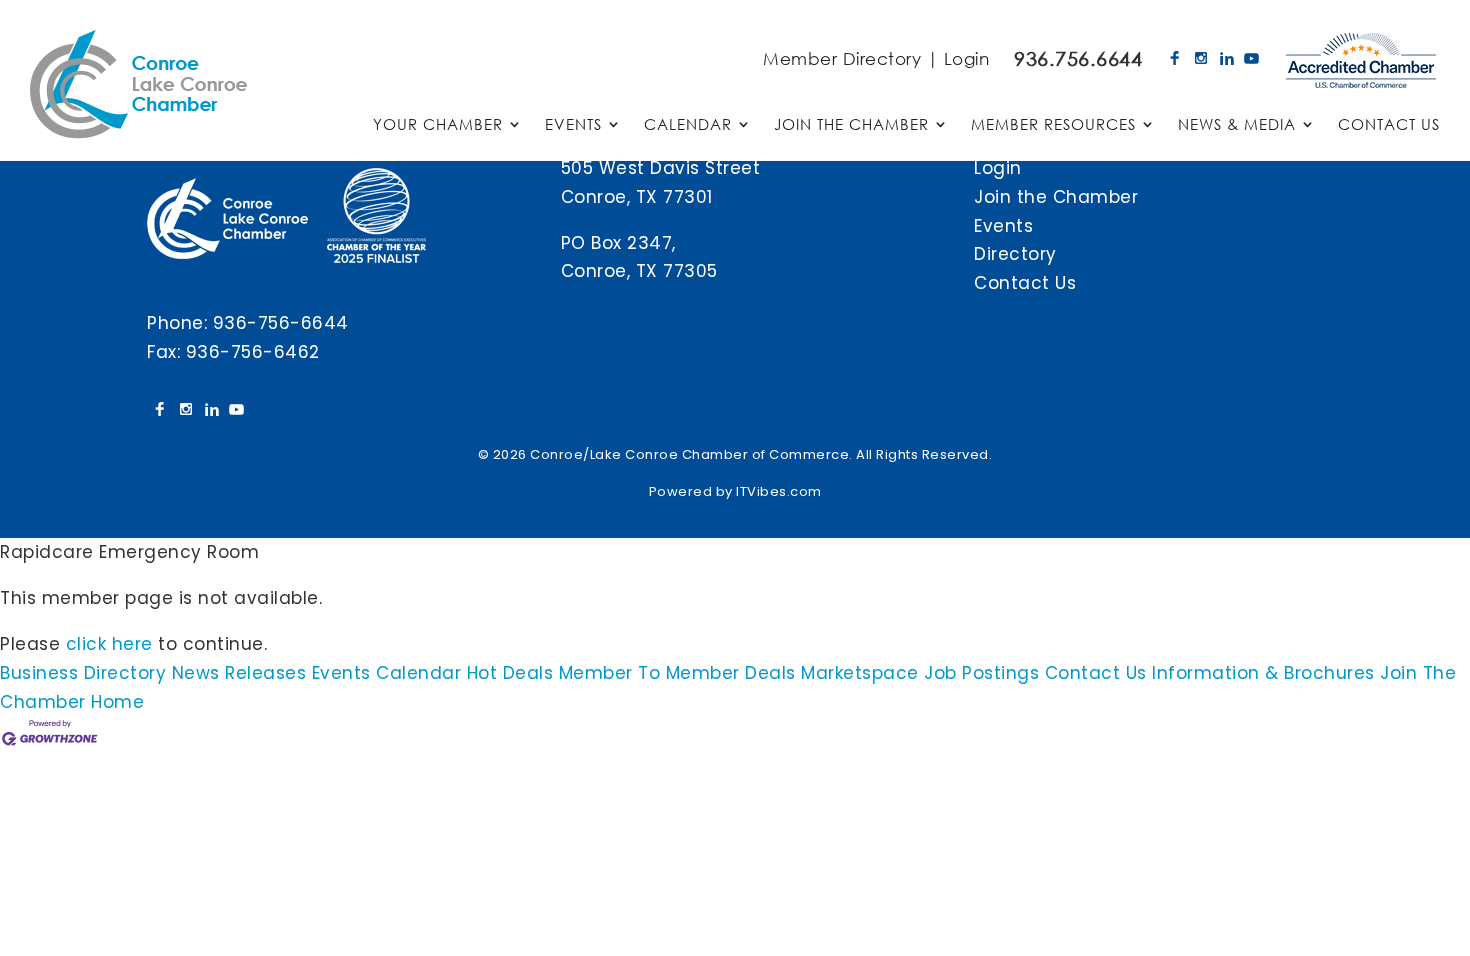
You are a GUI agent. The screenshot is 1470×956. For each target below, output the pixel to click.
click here (109, 644)
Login (967, 58)
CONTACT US (1389, 125)
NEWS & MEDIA (1237, 125)
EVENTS (573, 125)
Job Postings (981, 673)
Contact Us (1025, 283)
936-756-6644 (281, 323)
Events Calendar (387, 673)
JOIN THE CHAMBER (851, 125)
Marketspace (860, 673)
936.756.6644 (1078, 58)
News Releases (239, 673)
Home (117, 702)
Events (1003, 226)
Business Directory (83, 673)
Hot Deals (510, 673)
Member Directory (842, 58)
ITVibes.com (779, 491)
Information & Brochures (1263, 673)
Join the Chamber (1056, 197)
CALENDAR (688, 125)
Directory (1015, 254)
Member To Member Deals (677, 673)
